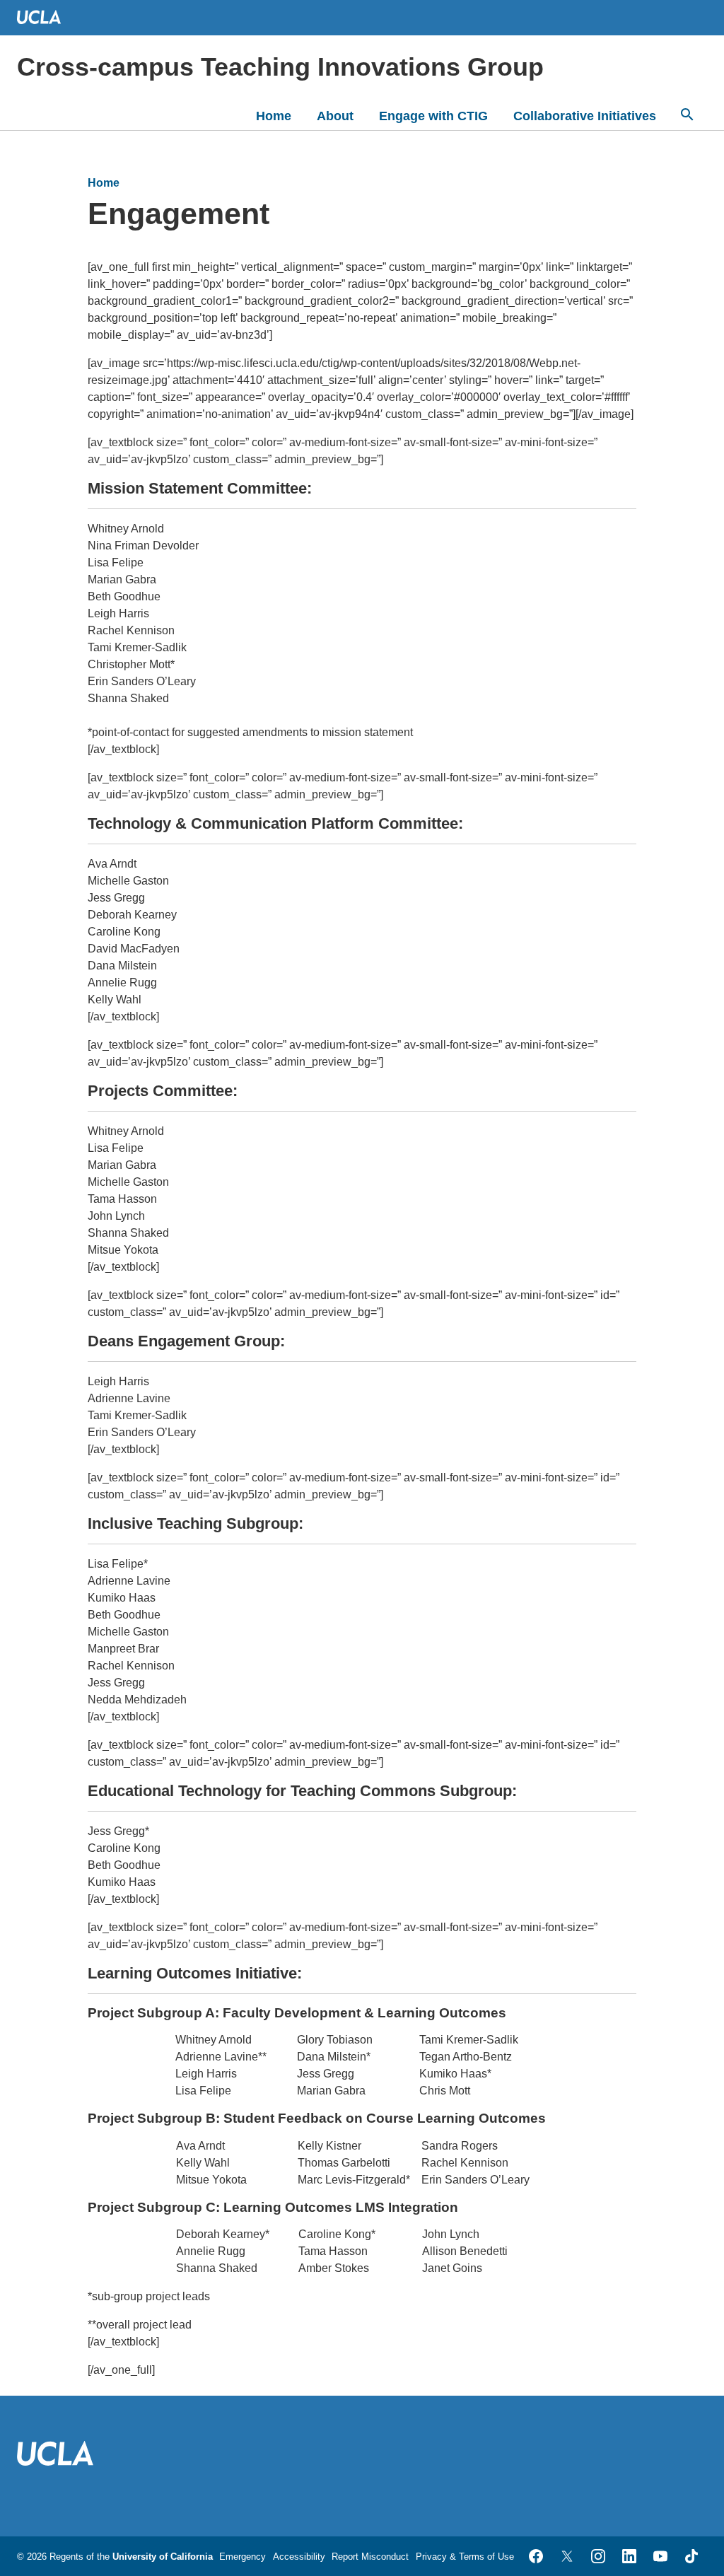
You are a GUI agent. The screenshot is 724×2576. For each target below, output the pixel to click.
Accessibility (299, 2557)
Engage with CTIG (433, 116)
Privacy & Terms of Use (465, 2557)
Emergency (243, 2557)
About (335, 116)
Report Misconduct (370, 2557)
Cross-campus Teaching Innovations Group (280, 67)
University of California (163, 2557)
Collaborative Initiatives (585, 116)
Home (274, 116)
